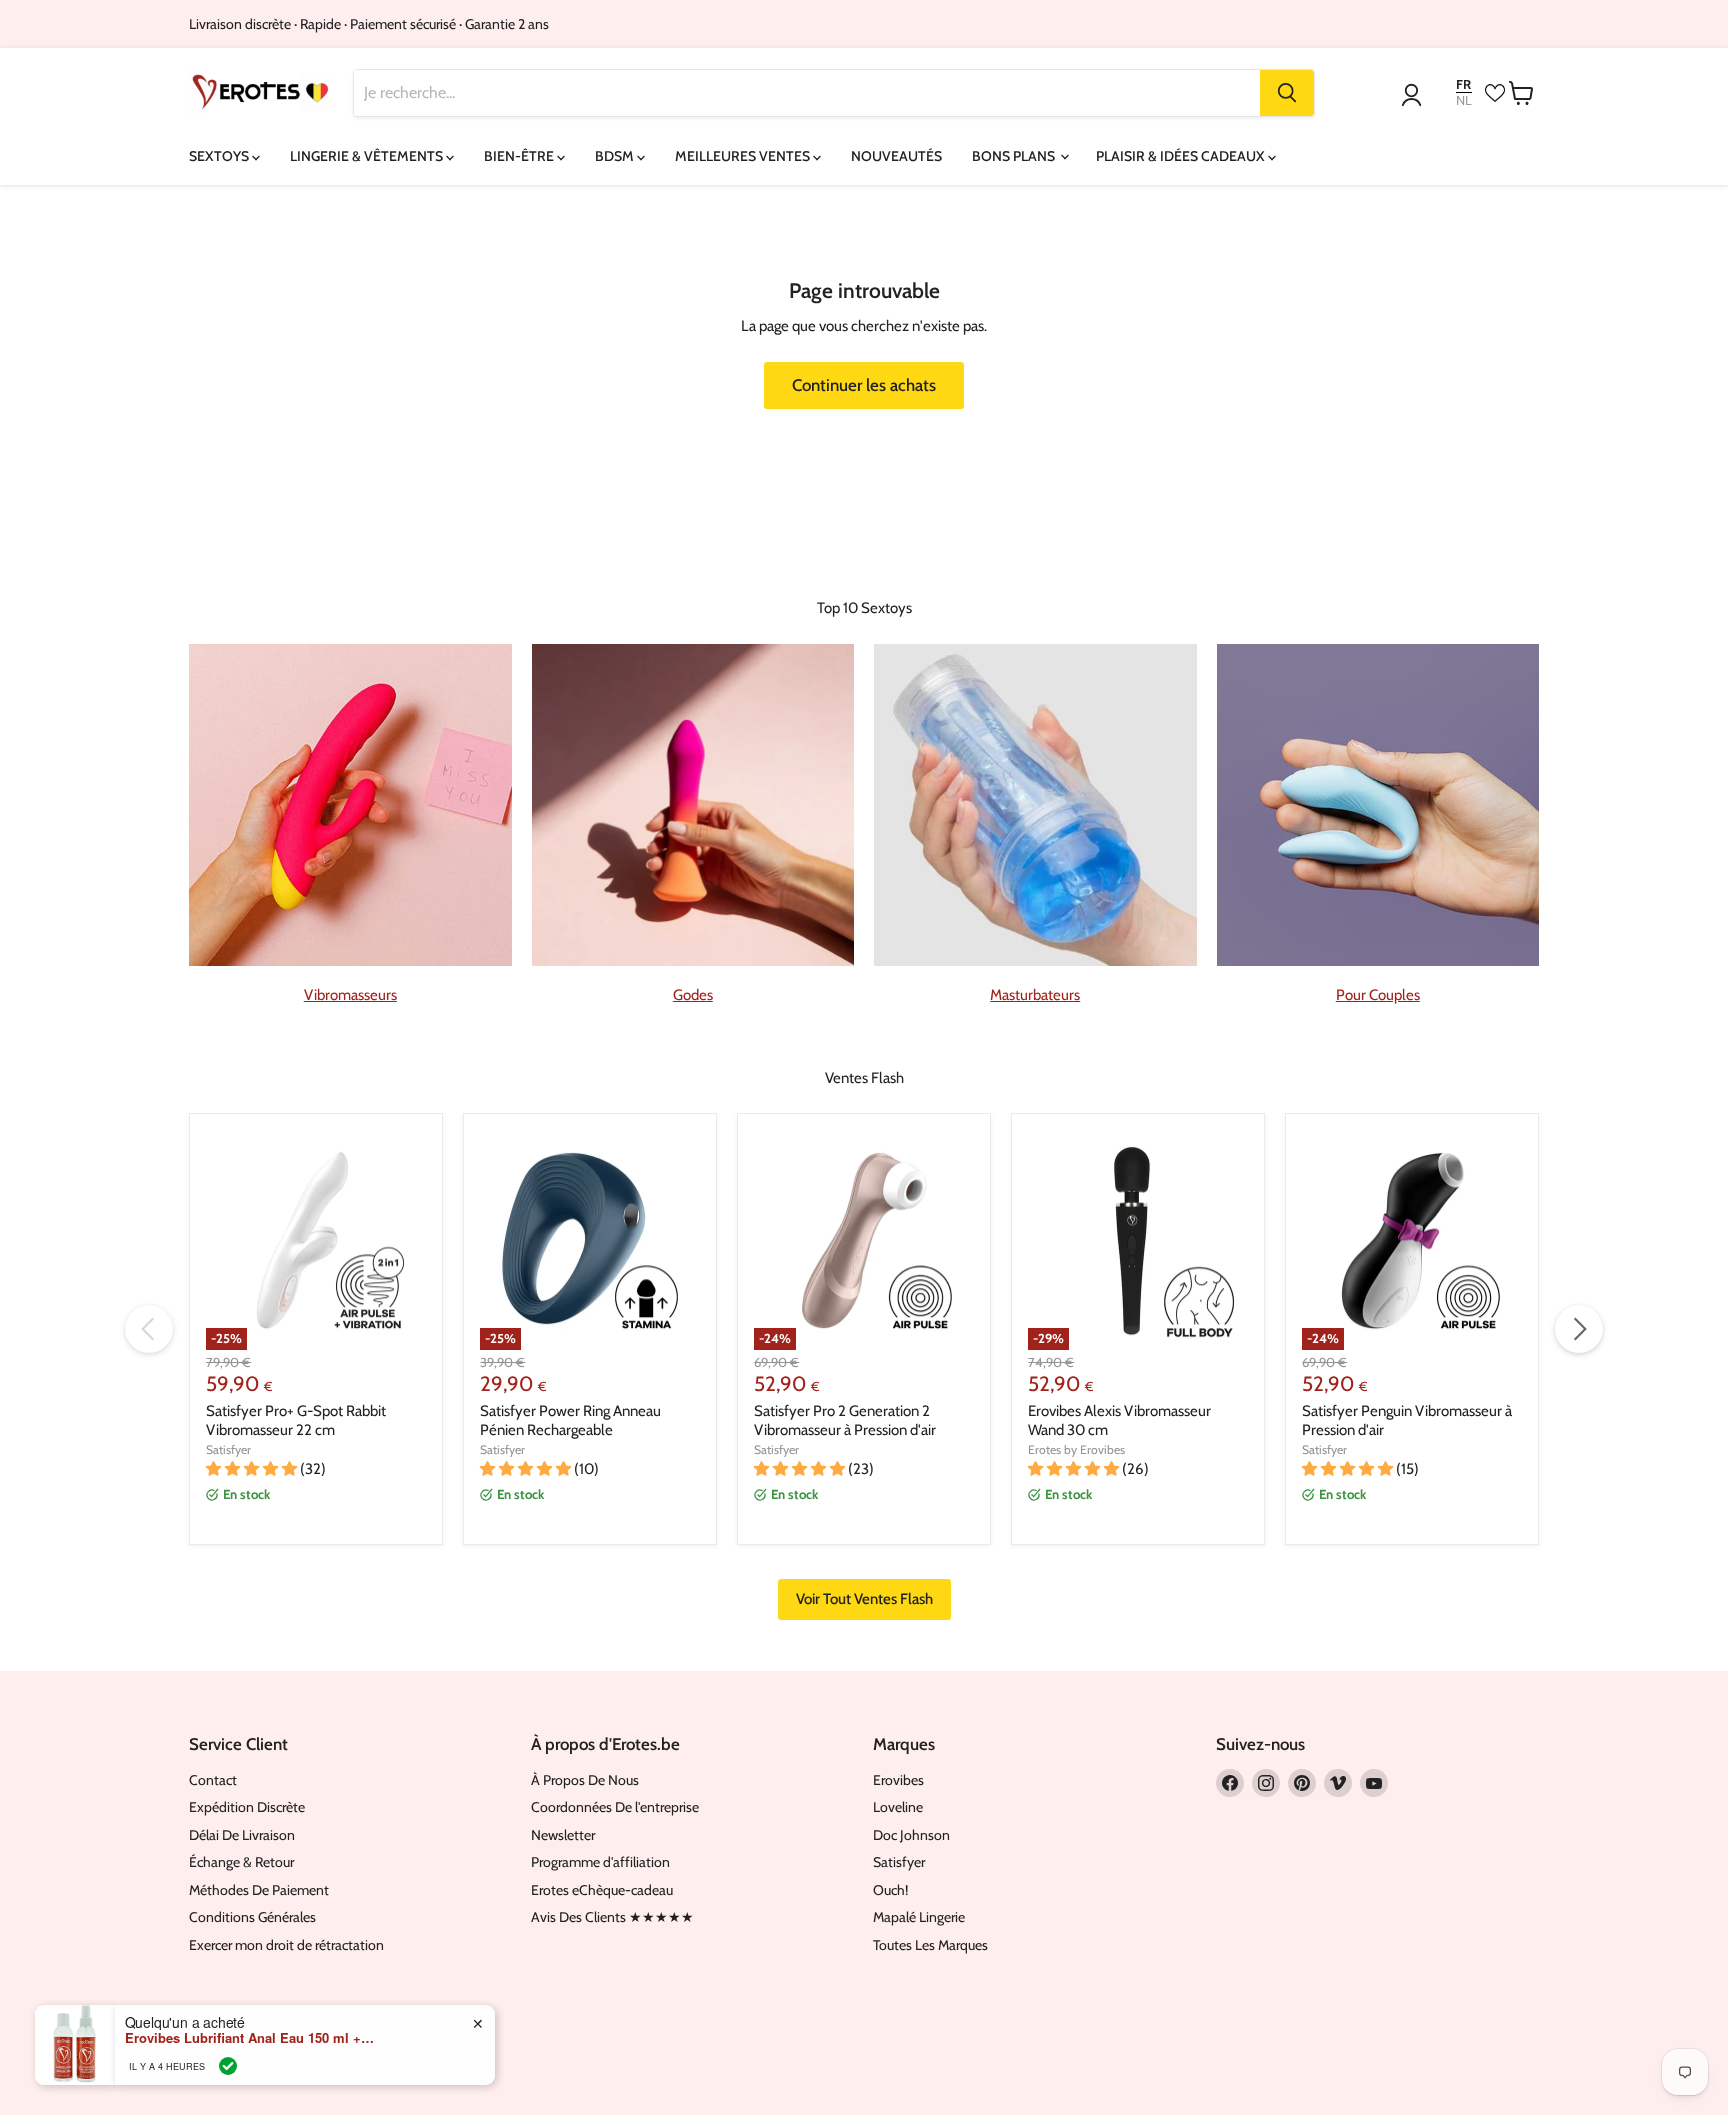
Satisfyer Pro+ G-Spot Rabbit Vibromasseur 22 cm (296, 1421)
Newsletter (563, 1835)
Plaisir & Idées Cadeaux (1182, 156)
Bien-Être (520, 156)
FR (1463, 84)
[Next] (1579, 1329)
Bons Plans (1015, 156)
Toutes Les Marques (930, 1945)
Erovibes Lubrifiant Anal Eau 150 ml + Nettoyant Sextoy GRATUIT (250, 2038)
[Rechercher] (1287, 93)
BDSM (616, 156)
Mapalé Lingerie (919, 1917)
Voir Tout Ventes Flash (864, 1599)
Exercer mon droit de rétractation (286, 1945)
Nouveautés (896, 156)
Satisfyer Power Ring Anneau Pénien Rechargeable (570, 1421)
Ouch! (890, 1890)
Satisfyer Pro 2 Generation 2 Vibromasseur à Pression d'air (845, 1421)
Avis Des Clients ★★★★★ (612, 1917)
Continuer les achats (864, 385)
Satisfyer (228, 1449)
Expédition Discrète (247, 1807)
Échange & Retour (241, 1862)
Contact (213, 1780)
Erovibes (898, 1780)
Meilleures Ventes (744, 156)
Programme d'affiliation (600, 1862)
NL (1464, 100)
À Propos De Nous (585, 1780)
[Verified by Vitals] (228, 2066)
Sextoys (220, 156)
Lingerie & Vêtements (368, 156)
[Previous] (149, 1329)
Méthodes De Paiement (259, 1890)
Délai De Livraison (242, 1835)
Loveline (898, 1807)
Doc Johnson (911, 1835)
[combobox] (807, 93)
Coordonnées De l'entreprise (615, 1807)
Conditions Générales (252, 1917)
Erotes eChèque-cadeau (602, 1890)
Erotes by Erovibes (1076, 1449)
